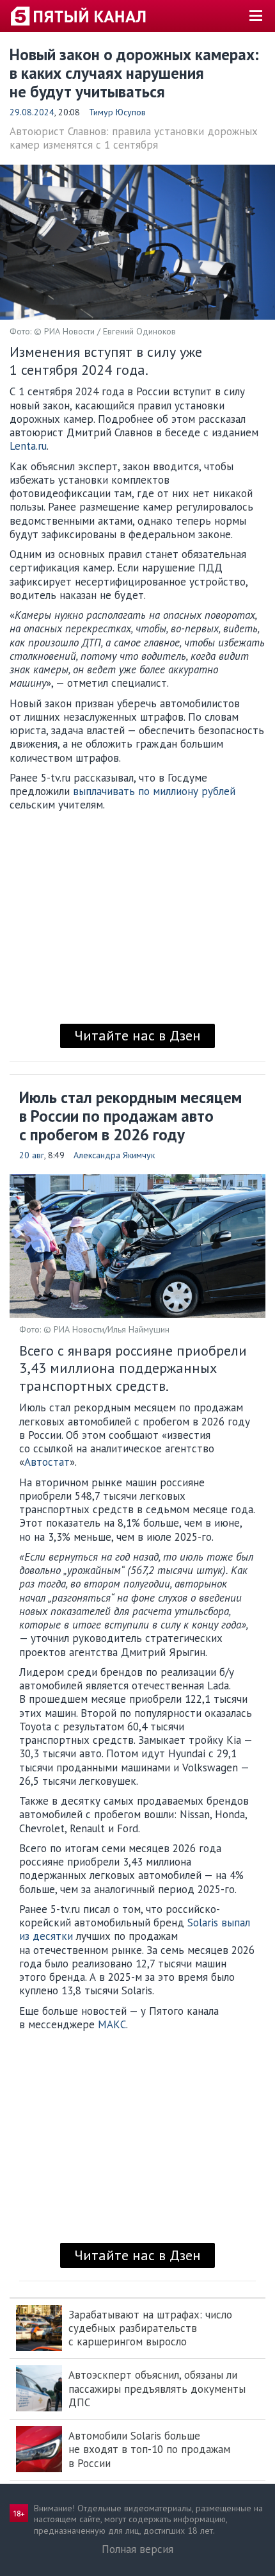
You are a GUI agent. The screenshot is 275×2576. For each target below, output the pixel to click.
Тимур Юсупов (117, 112)
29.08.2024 (32, 112)
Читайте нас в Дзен (137, 1035)
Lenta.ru (28, 446)
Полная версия (137, 2549)
